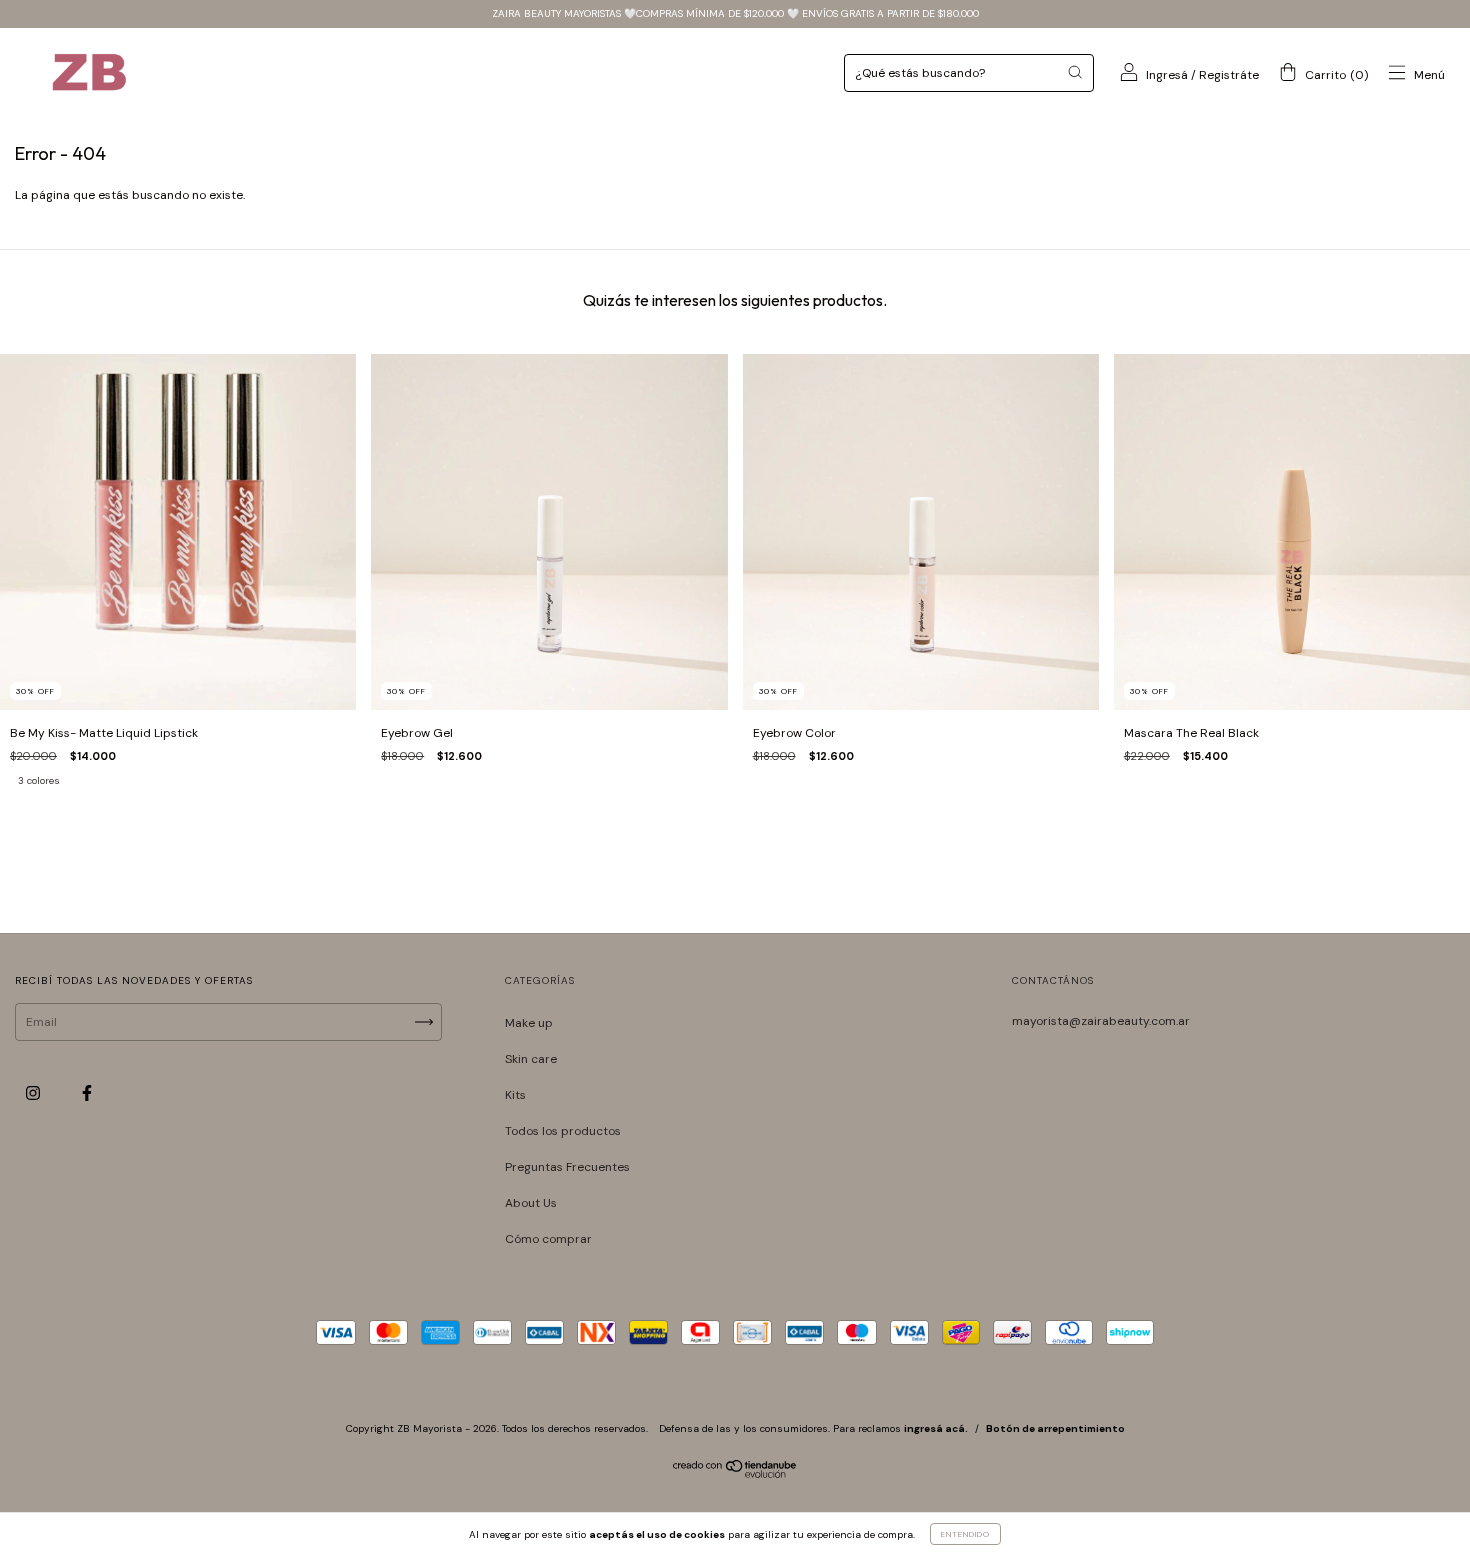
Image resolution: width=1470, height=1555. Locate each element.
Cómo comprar (548, 1239)
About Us (531, 1203)
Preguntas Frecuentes (567, 1167)
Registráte (1229, 75)
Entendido (965, 1534)
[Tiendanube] (735, 1474)
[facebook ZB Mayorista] (87, 1094)
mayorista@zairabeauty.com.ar (1101, 1021)
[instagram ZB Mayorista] (34, 1094)
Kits (515, 1095)
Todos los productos (563, 1131)
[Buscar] (1075, 72)
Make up (529, 1023)
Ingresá (1167, 75)
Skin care (531, 1059)
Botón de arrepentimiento (1055, 1428)
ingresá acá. (936, 1428)
